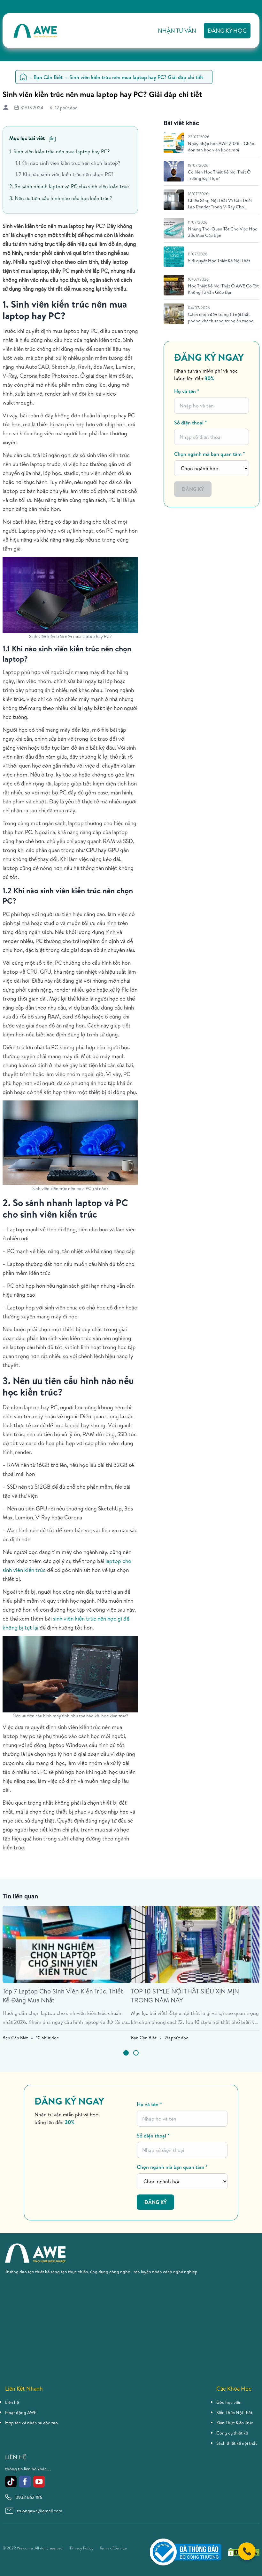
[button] (126, 2053)
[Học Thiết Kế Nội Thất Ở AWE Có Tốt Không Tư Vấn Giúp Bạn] (174, 285)
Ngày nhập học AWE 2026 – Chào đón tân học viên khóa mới (221, 147)
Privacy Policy (82, 2548)
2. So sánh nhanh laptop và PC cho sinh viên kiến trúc (69, 186)
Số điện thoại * (191, 423)
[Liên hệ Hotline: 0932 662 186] (247, 2551)
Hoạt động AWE (21, 2412)
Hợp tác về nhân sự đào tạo (31, 2423)
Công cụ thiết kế (232, 2433)
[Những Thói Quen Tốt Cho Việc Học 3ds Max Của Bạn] (174, 228)
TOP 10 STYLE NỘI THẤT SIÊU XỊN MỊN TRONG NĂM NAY (185, 1996)
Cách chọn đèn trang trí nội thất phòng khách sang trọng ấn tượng (221, 318)
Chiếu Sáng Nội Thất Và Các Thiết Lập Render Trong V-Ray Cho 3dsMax (220, 204)
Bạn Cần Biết (48, 77)
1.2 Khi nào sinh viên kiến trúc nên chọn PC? (65, 174)
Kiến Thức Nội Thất (234, 2412)
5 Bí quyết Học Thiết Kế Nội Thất (219, 261)
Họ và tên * (187, 391)
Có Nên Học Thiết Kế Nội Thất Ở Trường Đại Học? (219, 175)
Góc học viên (229, 2402)
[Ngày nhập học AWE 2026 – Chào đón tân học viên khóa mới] (174, 143)
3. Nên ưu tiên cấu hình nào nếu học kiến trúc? (61, 198)
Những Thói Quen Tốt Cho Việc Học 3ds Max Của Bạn (223, 232)
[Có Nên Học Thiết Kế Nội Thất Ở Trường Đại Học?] (174, 171)
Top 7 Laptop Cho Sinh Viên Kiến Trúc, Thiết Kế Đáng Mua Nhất (63, 1996)
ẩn (52, 138)
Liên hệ (12, 2402)
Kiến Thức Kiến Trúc (235, 2423)
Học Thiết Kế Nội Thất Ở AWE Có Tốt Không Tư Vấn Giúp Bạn (223, 289)
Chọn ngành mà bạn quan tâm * (210, 454)
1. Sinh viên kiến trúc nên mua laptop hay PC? (59, 151)
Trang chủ (23, 77)
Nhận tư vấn (177, 31)
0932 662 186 (29, 2497)
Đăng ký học (227, 31)
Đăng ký (193, 489)
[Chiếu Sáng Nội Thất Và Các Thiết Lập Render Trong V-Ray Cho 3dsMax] (174, 200)
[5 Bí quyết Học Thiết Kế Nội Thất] (174, 257)
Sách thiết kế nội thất (237, 2443)
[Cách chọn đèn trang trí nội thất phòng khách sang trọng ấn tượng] (174, 314)
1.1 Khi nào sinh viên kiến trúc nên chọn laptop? (68, 163)
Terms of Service (113, 2548)
